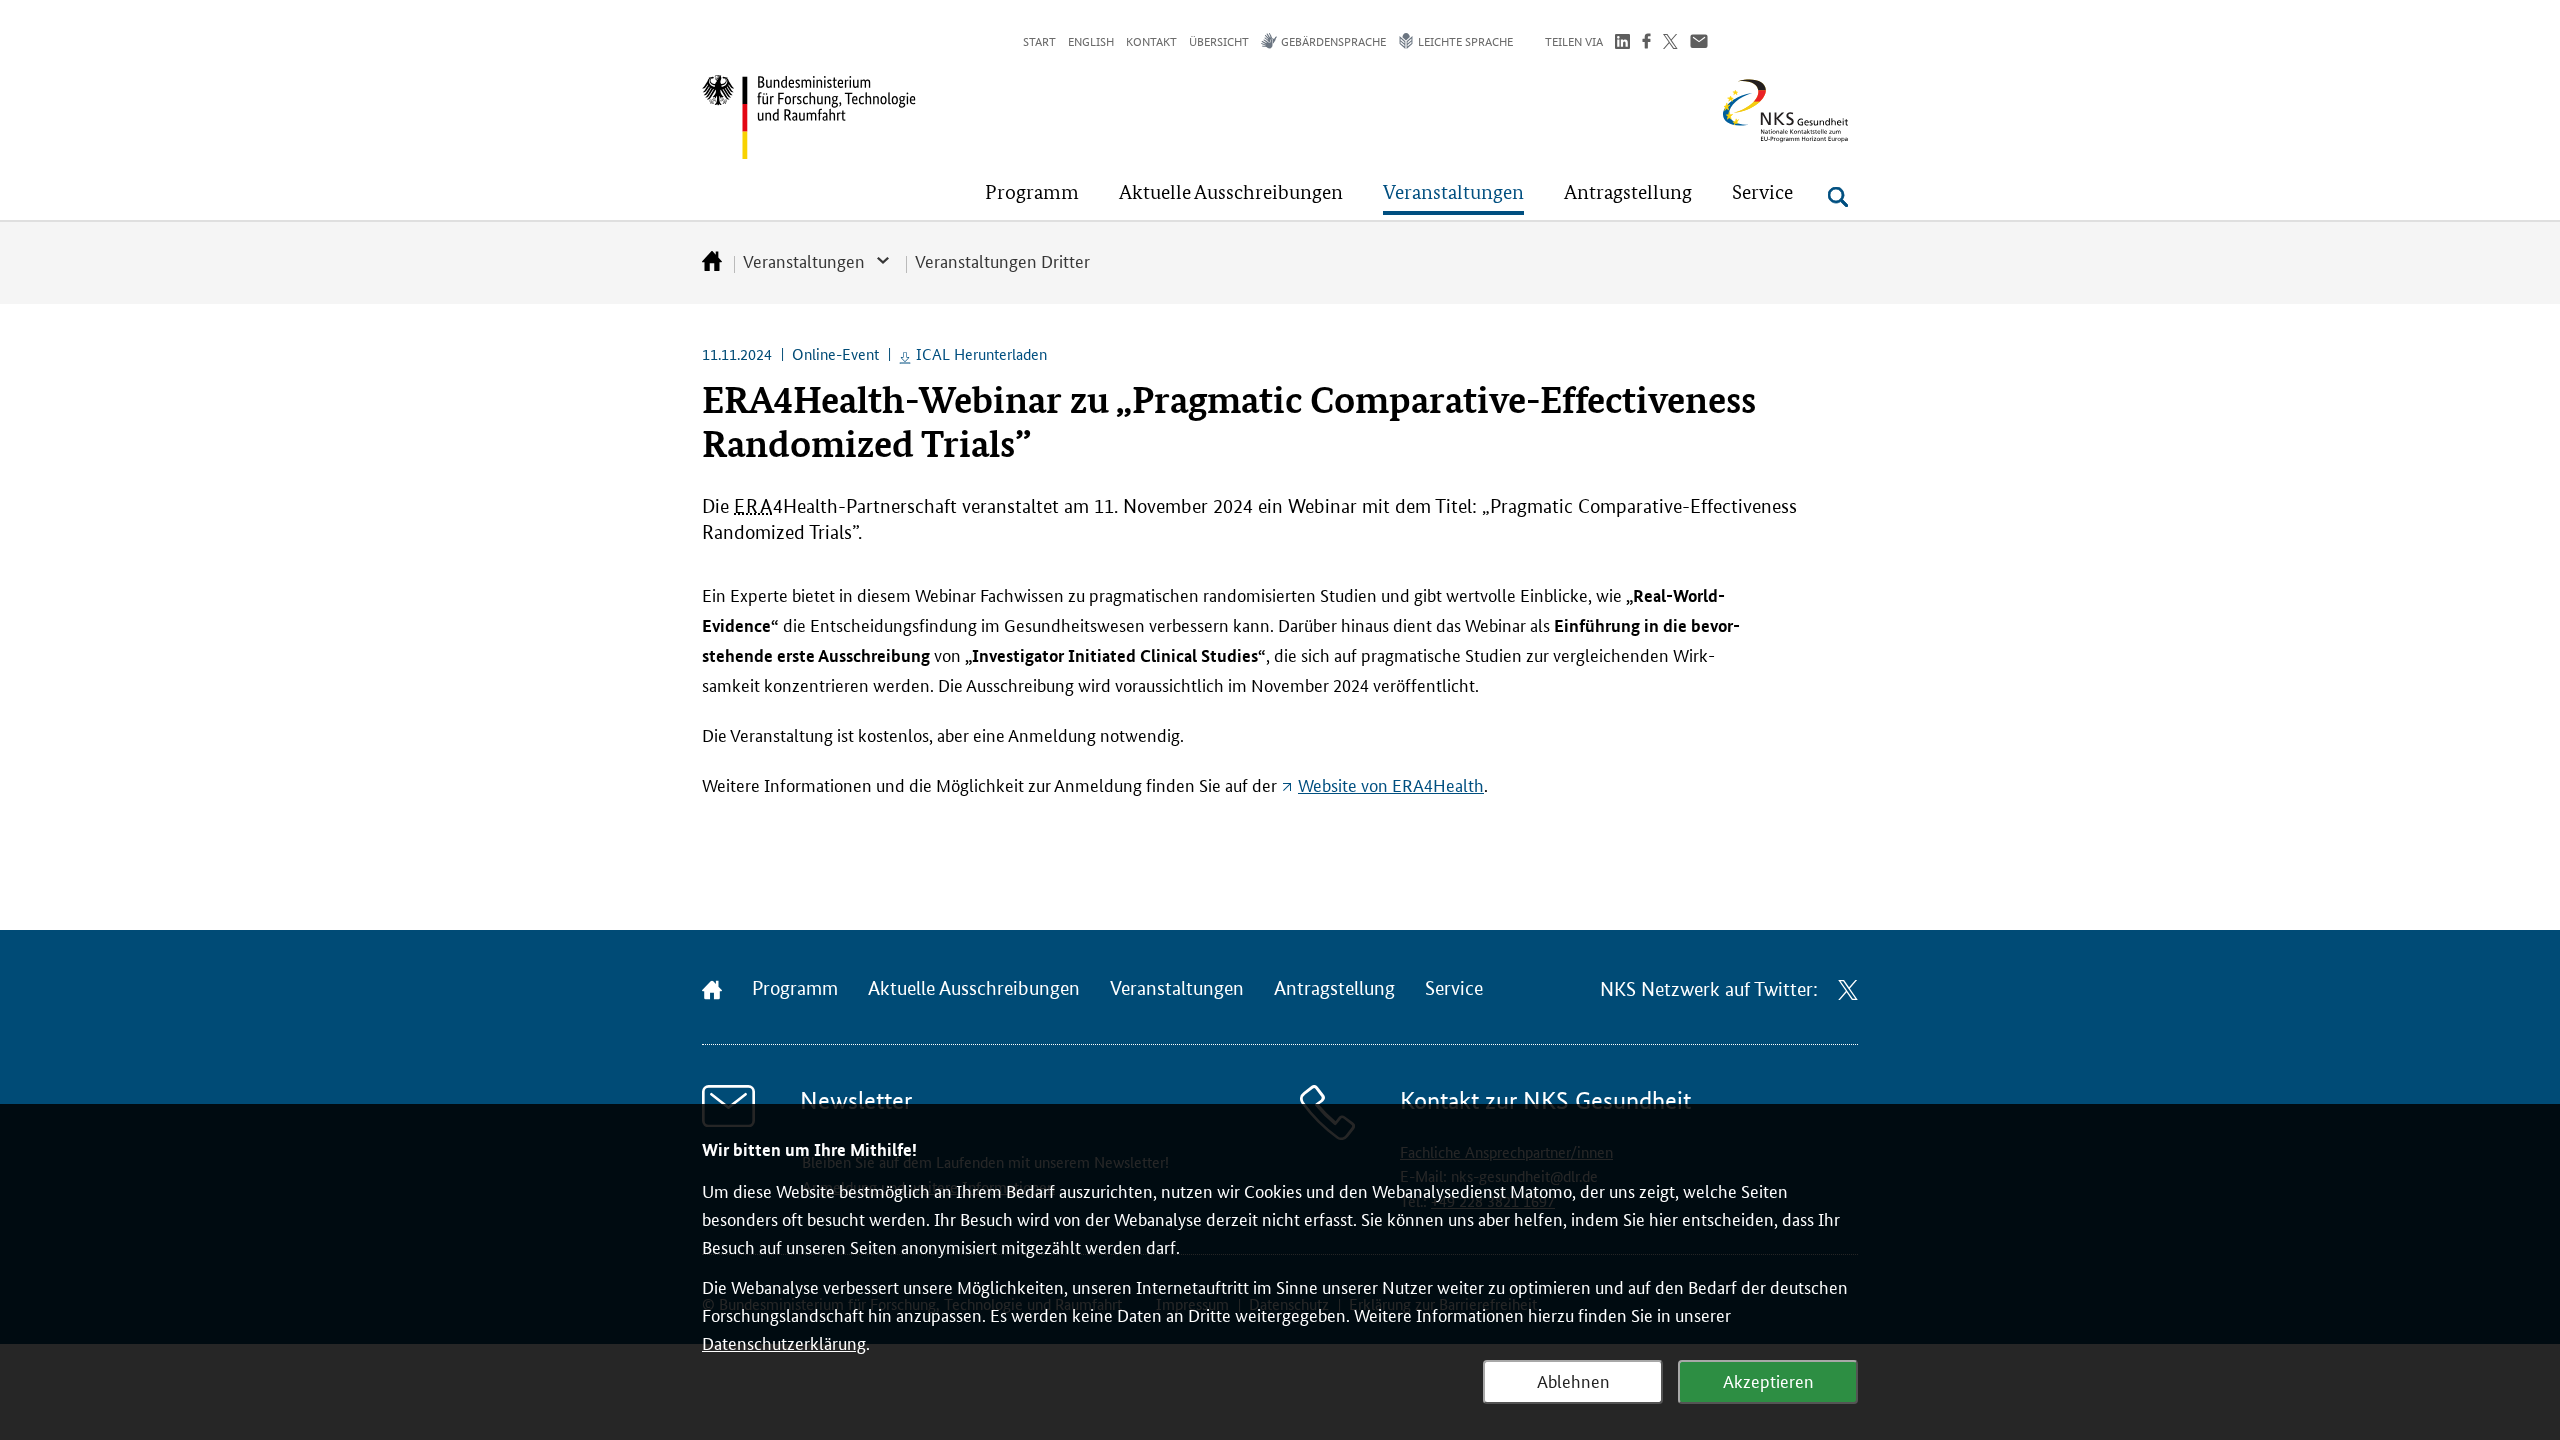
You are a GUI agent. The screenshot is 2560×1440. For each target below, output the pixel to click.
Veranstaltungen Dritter (1002, 260)
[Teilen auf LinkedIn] (1622, 43)
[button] (1032, 192)
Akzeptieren (1768, 1380)
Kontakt (1151, 40)
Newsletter (856, 1100)
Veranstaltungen (804, 260)
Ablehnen (1573, 1380)
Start (1039, 40)
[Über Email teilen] (1699, 43)
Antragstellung (1334, 989)
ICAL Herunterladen (981, 353)
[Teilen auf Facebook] (1646, 43)
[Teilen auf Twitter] (1670, 43)
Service (1454, 989)
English (1091, 40)
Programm (795, 989)
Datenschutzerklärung (784, 1342)
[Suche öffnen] (1838, 197)
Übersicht (1219, 40)
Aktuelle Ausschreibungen (974, 989)
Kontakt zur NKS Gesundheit (1545, 1100)
